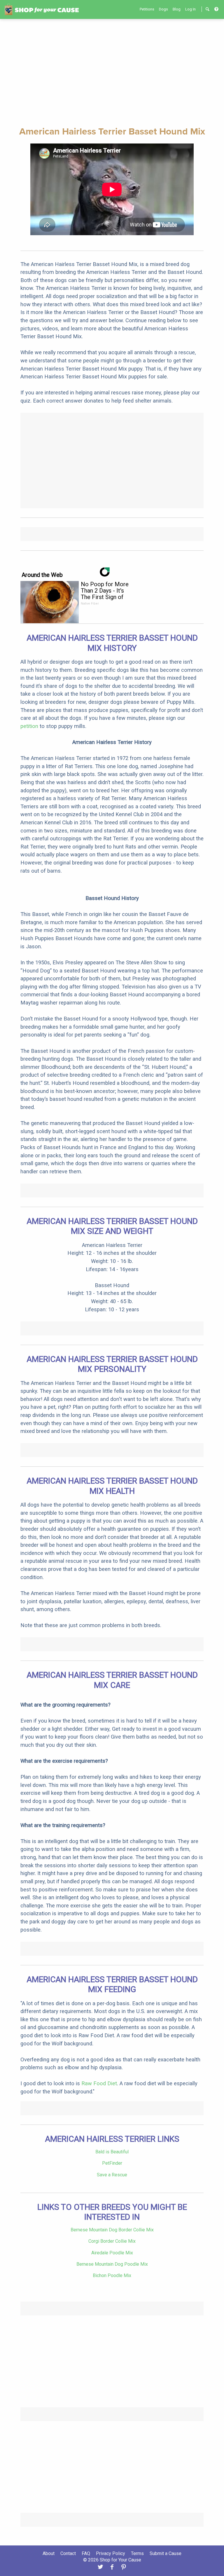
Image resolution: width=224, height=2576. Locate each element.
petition (29, 726)
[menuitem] (147, 9)
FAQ (86, 2553)
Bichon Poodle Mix (112, 2275)
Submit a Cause (166, 2553)
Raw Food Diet (99, 2083)
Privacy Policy (111, 2553)
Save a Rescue (112, 2175)
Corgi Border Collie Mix (112, 2241)
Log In (190, 9)
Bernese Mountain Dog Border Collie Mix (112, 2230)
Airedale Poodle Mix (112, 2253)
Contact (68, 2553)
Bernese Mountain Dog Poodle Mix (112, 2264)
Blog (177, 9)
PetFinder (112, 2163)
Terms (137, 2553)
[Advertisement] (112, 72)
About (49, 2553)
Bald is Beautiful (112, 2152)
